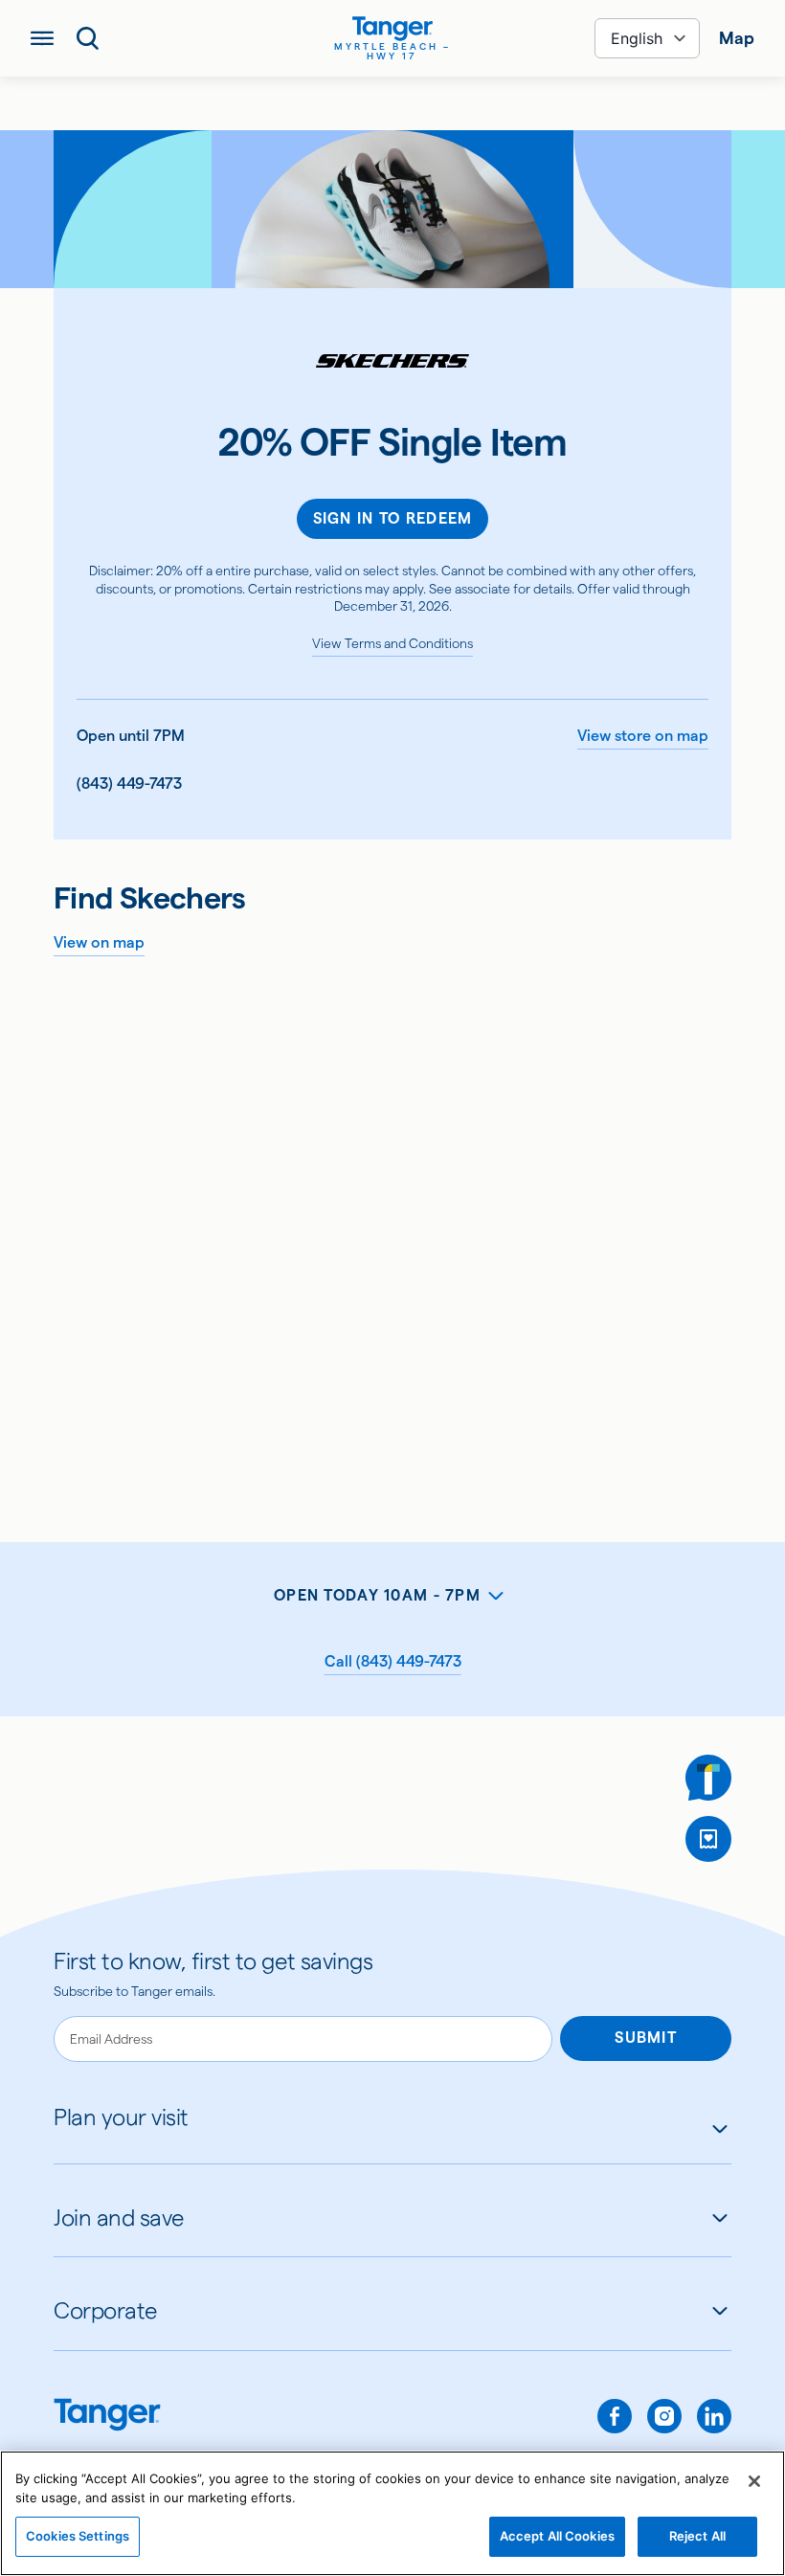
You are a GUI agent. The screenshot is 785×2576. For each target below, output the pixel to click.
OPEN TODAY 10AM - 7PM (377, 1595)
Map (737, 38)
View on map (99, 942)
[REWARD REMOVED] (708, 1839)
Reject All (697, 2536)
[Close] (754, 2481)
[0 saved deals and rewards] (708, 1839)
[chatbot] (708, 1778)
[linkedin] (714, 2416)
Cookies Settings (78, 2536)
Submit (646, 2038)
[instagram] (664, 2416)
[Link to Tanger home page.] (107, 2417)
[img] (392, 29)
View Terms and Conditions (392, 643)
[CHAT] (708, 1778)
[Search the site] (88, 38)
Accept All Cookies (557, 2536)
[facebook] (615, 2416)
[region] (392, 2513)
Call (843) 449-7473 (393, 1661)
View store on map (643, 736)
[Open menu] (42, 38)
